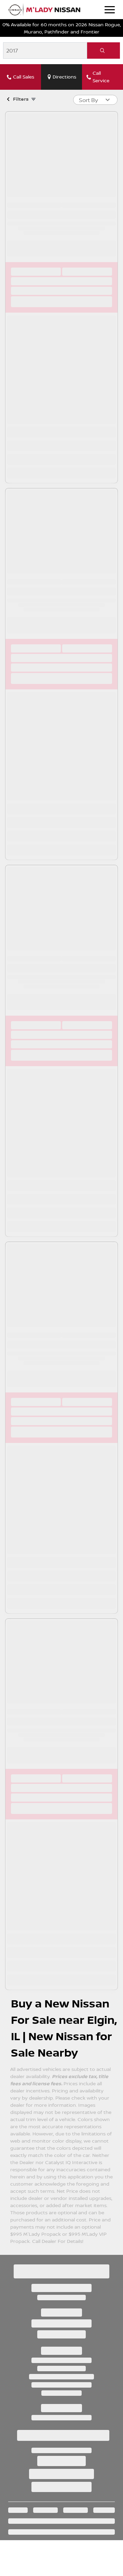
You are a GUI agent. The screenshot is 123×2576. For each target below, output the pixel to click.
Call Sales (24, 77)
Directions (64, 77)
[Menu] (110, 10)
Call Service (101, 77)
